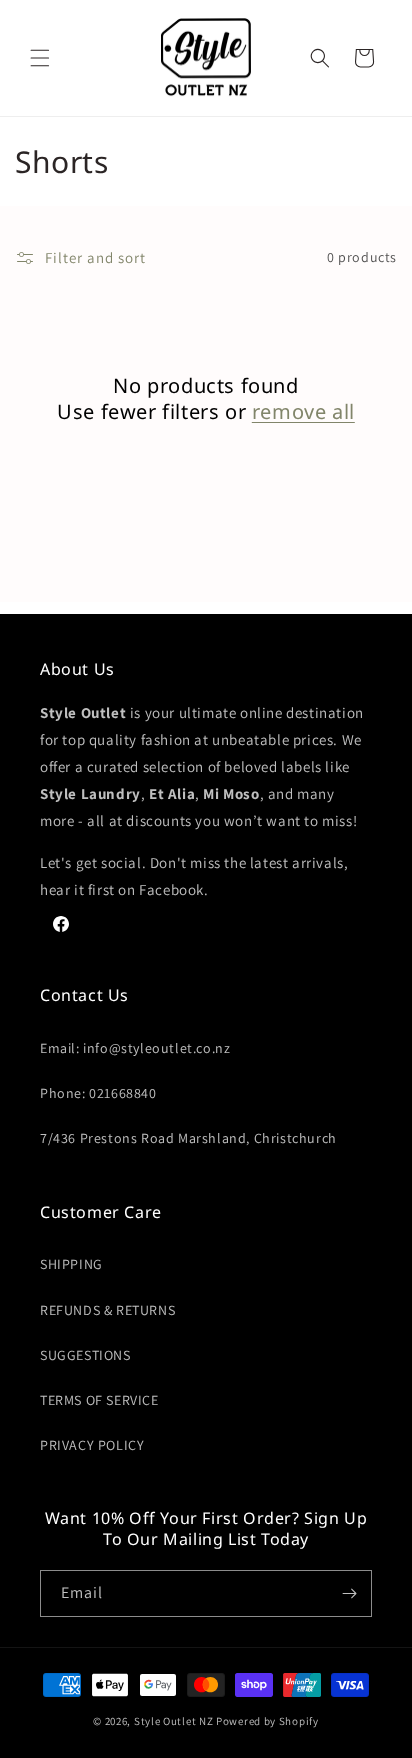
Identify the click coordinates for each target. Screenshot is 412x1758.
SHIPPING (71, 1264)
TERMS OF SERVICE (99, 1400)
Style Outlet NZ (174, 1721)
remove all (303, 412)
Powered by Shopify (267, 1721)
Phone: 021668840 (98, 1093)
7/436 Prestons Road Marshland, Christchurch (188, 1138)
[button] (40, 58)
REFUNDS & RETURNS (107, 1310)
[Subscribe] (349, 1593)
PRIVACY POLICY (92, 1445)
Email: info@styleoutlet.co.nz (135, 1048)
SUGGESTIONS (85, 1355)
